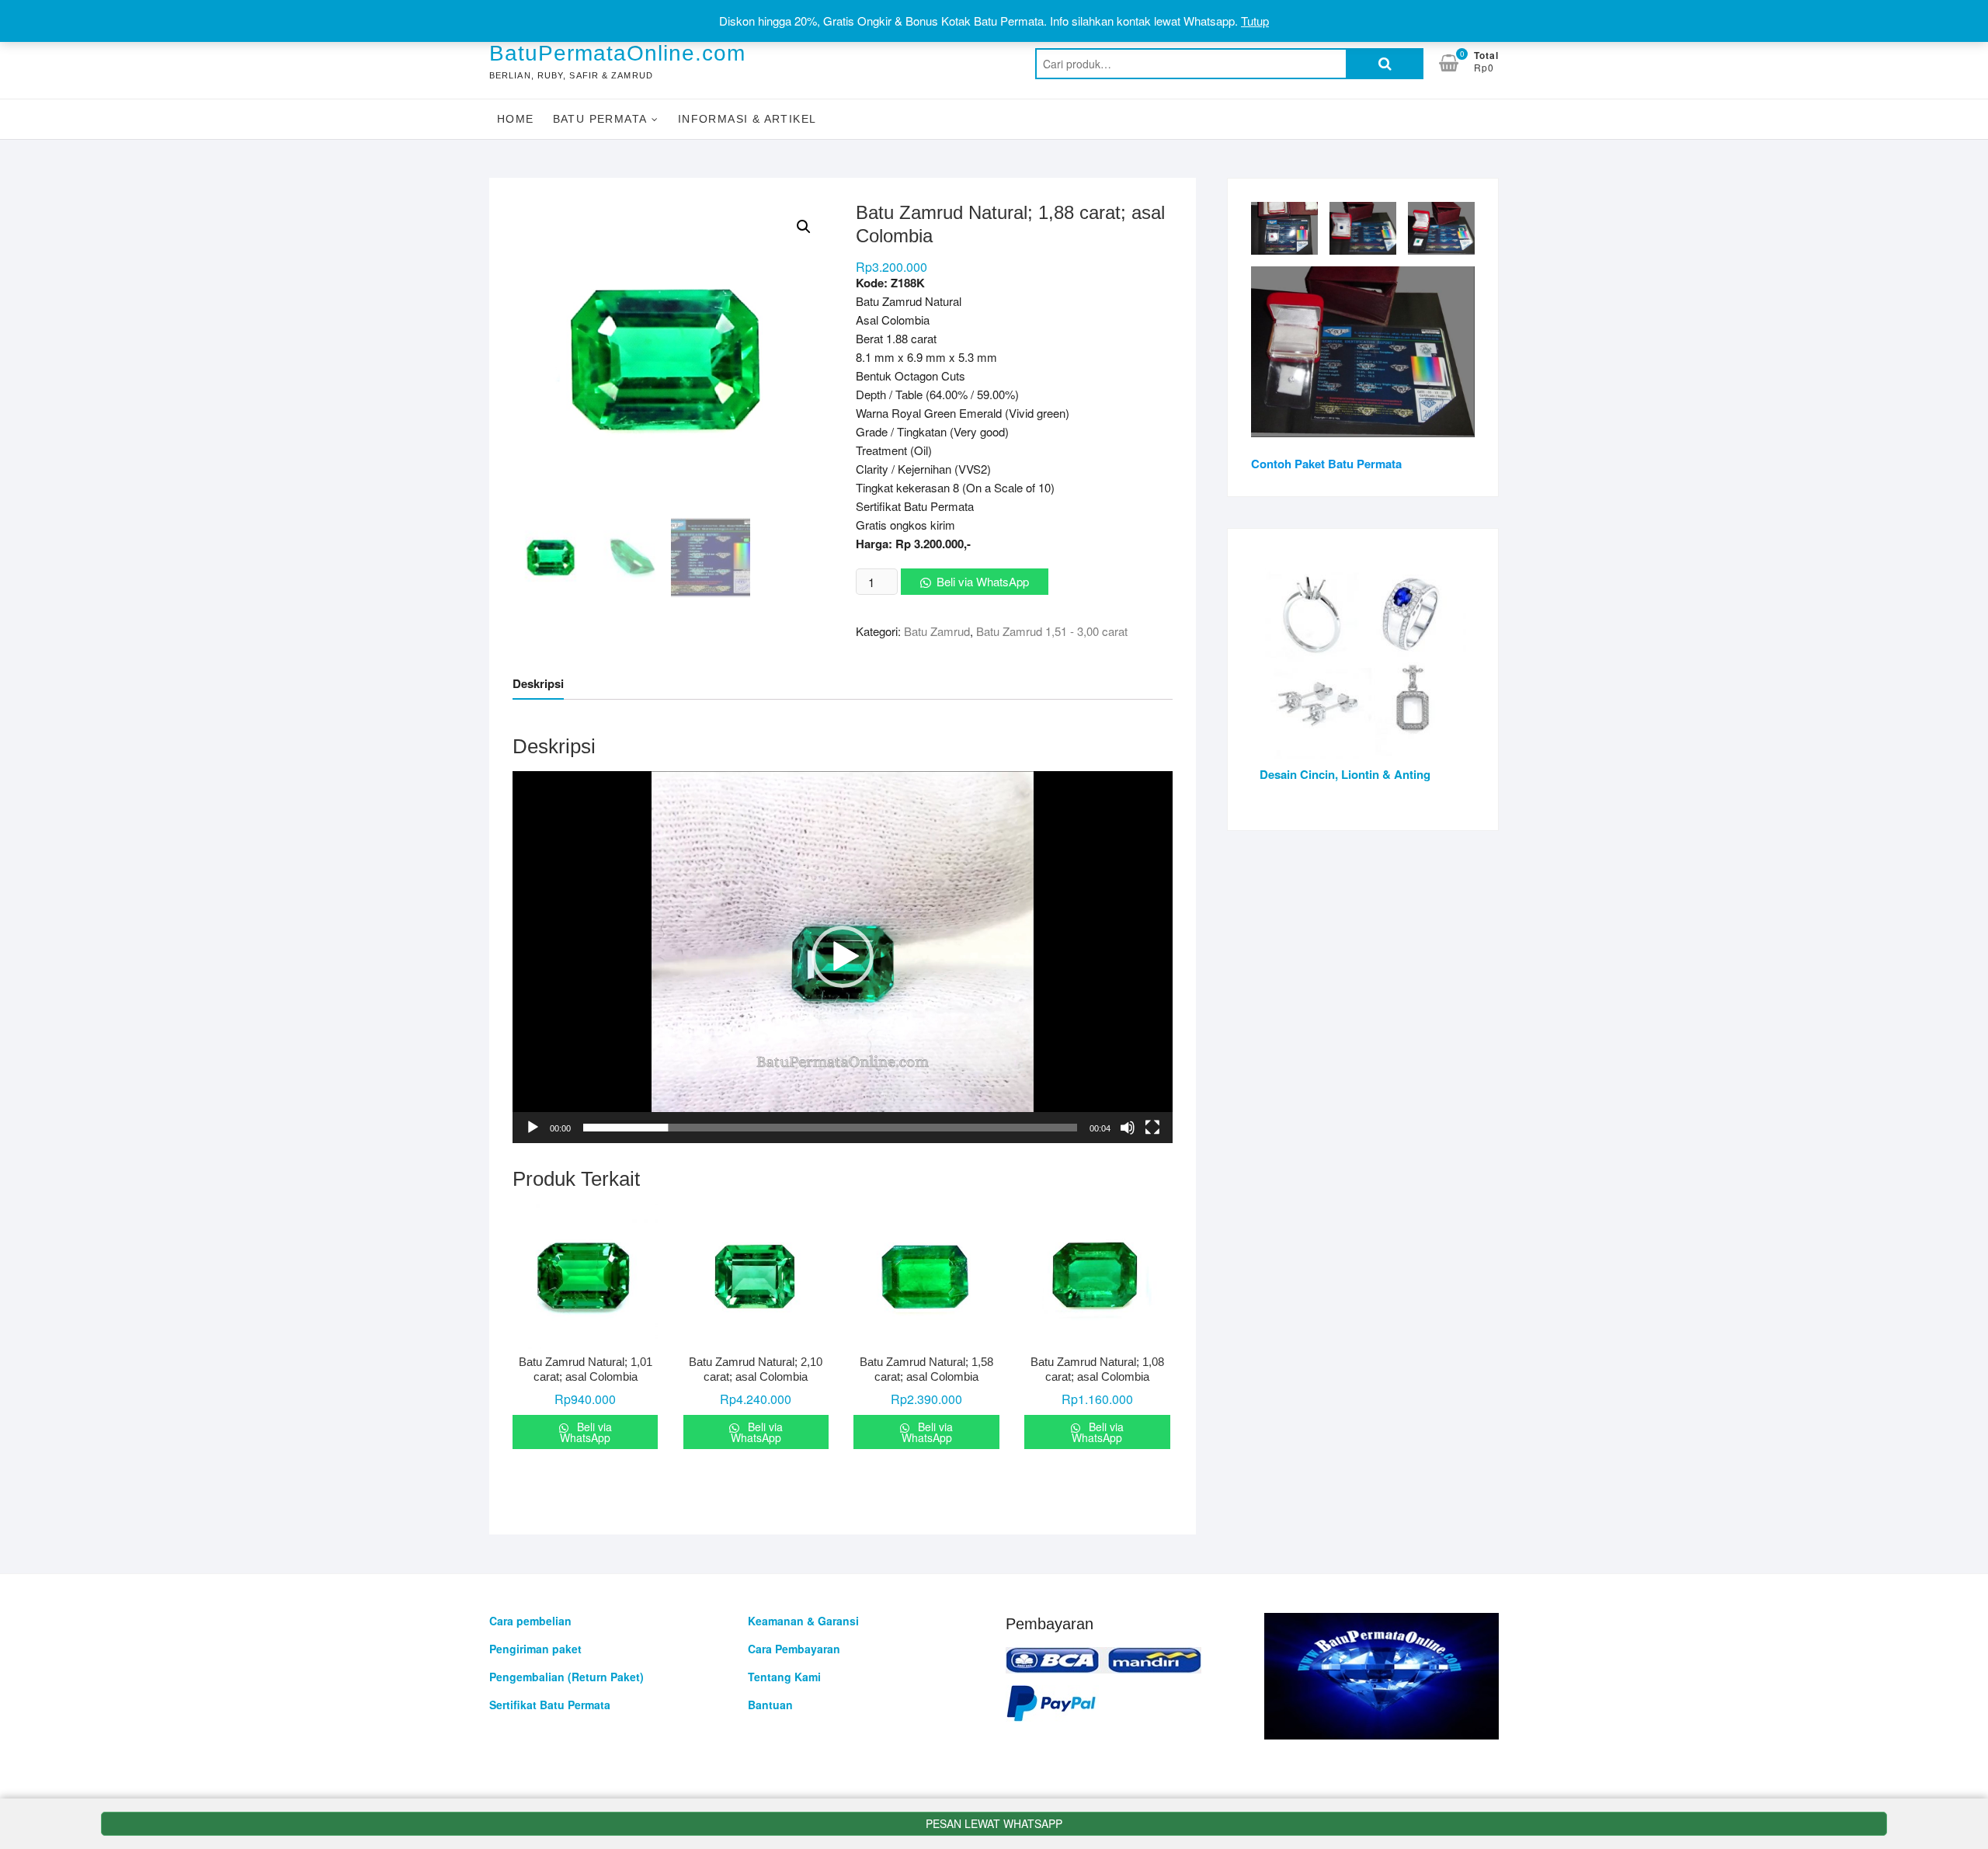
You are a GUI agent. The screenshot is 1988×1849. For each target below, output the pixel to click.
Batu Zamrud (937, 631)
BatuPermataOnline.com (617, 53)
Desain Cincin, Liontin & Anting (1345, 774)
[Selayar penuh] (1152, 1128)
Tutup (1255, 21)
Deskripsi (538, 683)
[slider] (830, 1128)
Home (516, 119)
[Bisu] (1128, 1128)
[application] (843, 957)
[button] (843, 957)
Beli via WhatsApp (983, 581)
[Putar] (533, 1128)
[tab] (538, 684)
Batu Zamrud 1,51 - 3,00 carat (1052, 631)
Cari (1385, 64)
